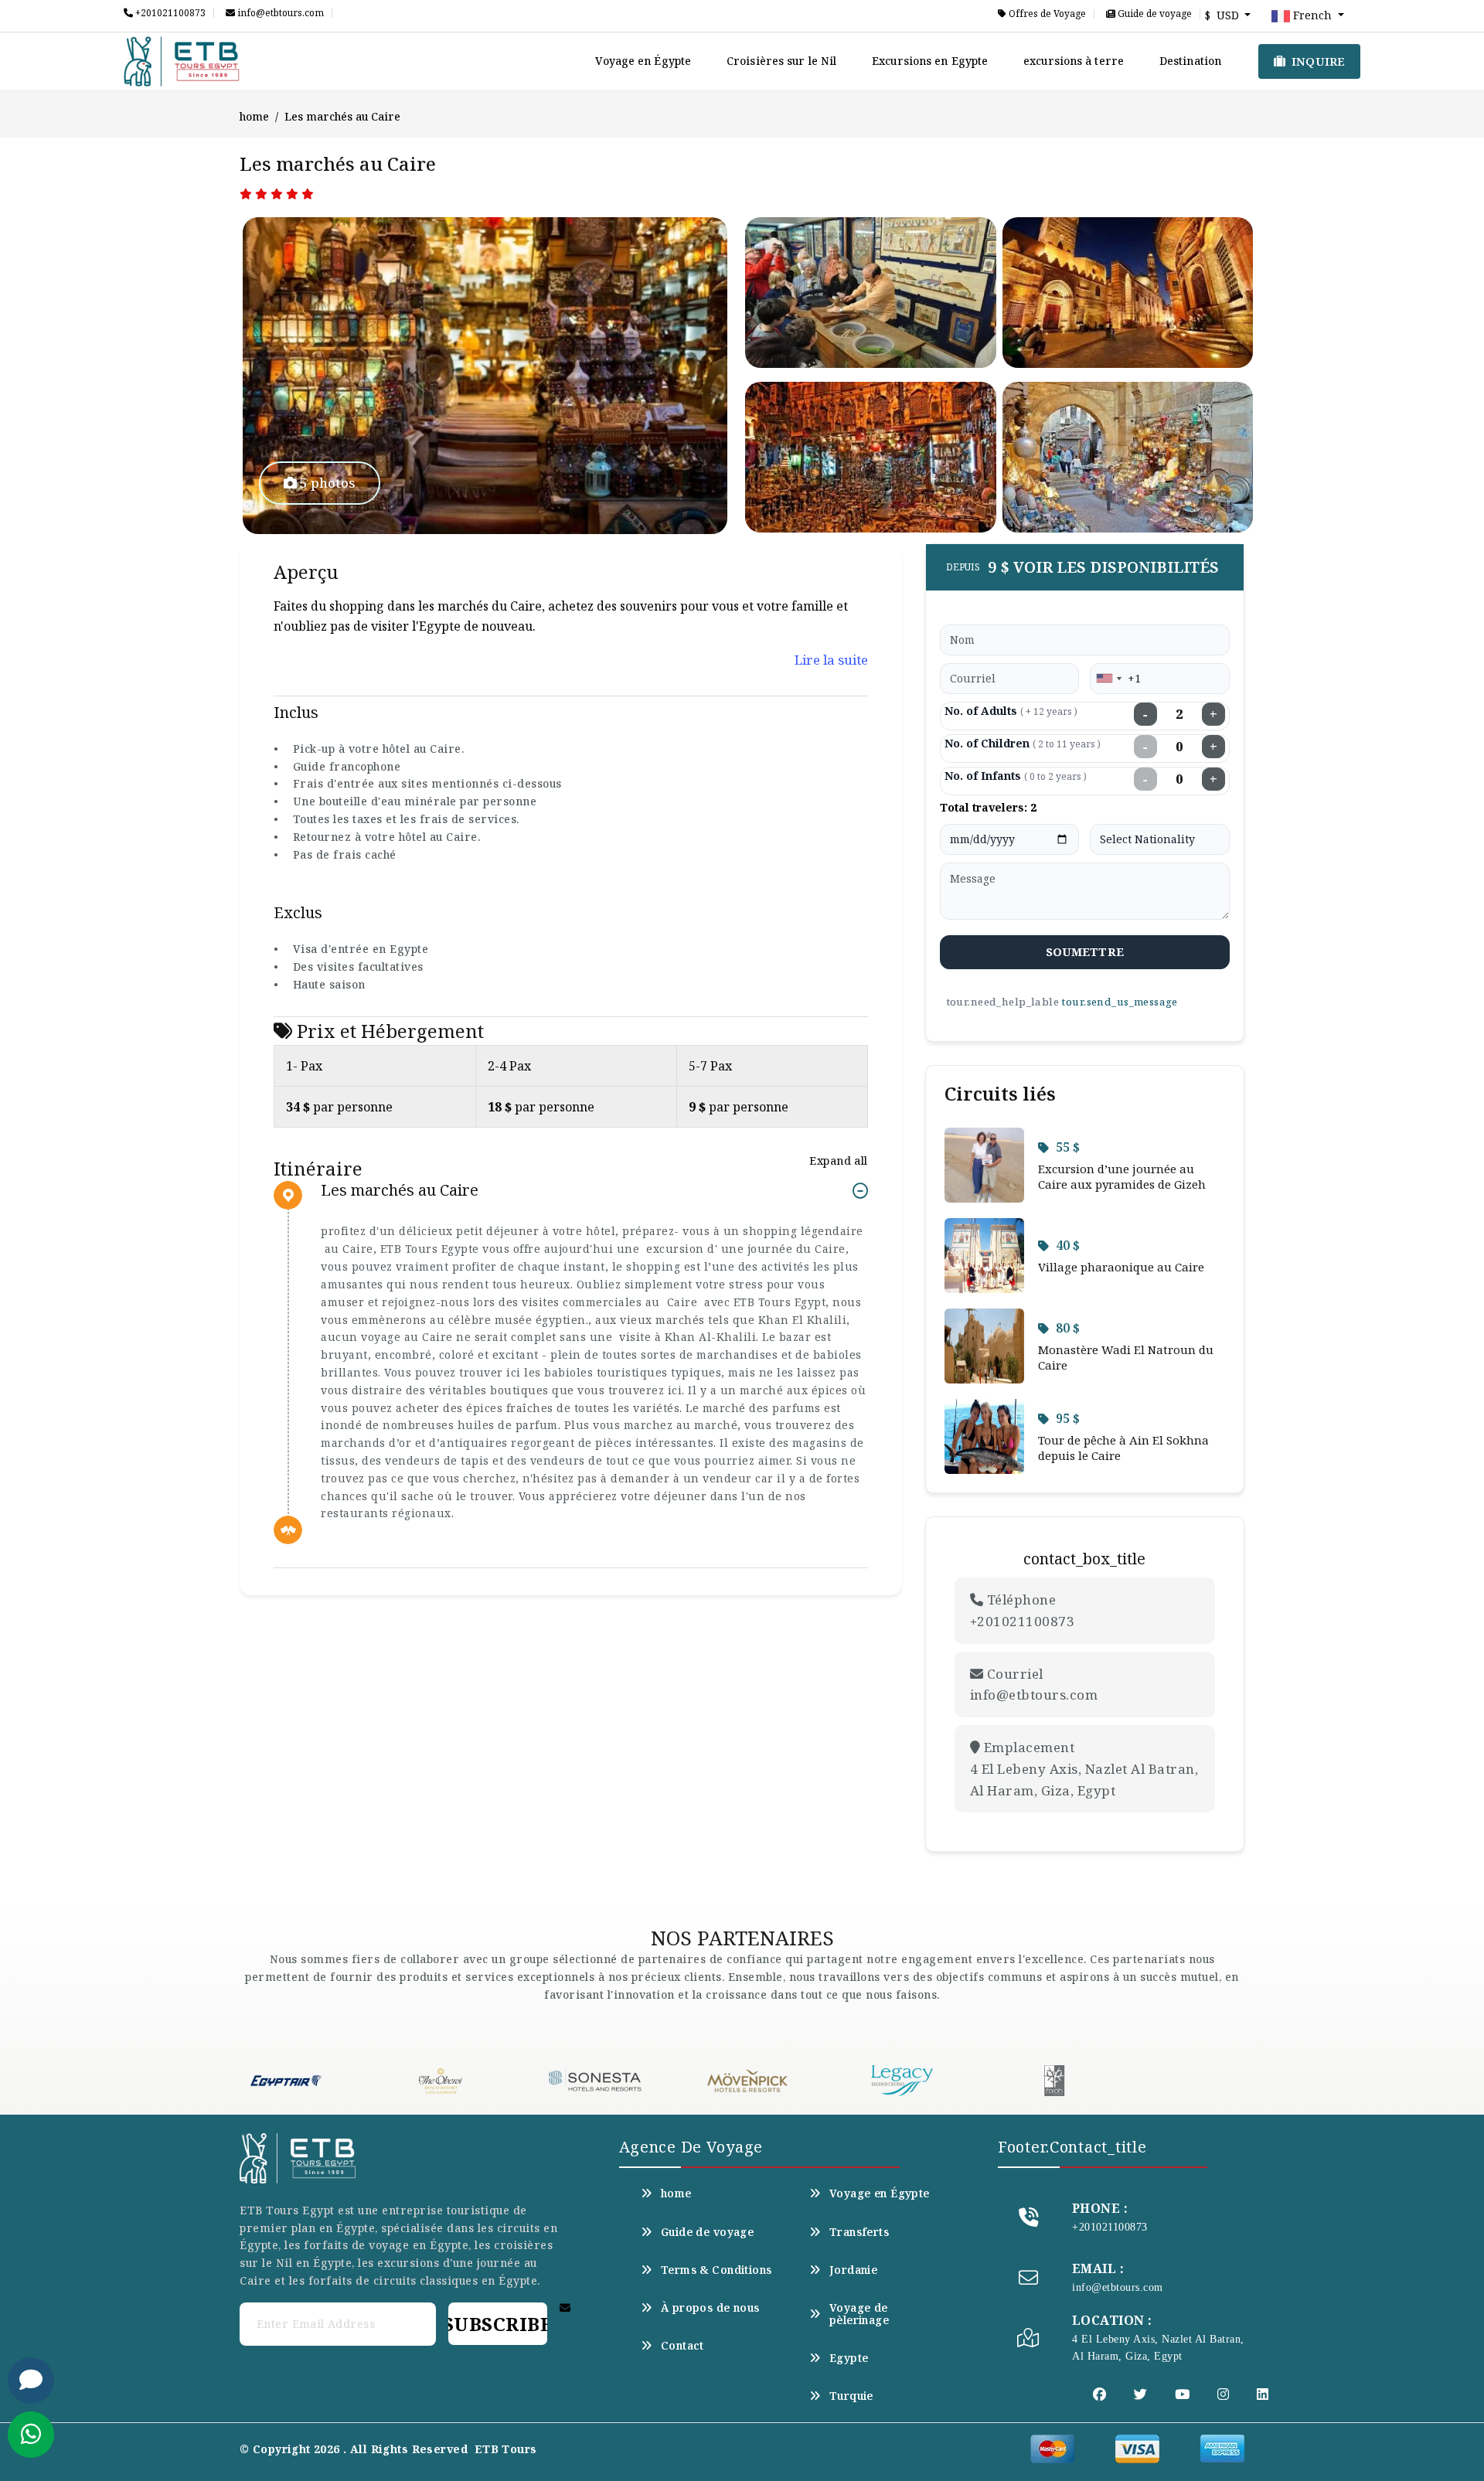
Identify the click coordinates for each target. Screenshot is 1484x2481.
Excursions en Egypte (930, 61)
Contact (682, 2346)
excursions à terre (1074, 61)
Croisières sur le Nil (781, 61)
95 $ (1068, 1418)
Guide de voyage (1154, 14)
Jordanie (853, 2270)
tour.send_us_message (1119, 1002)
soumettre (1085, 951)
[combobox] (1108, 679)
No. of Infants (1016, 776)
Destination (1190, 61)
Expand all (838, 1161)
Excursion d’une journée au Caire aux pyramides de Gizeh (1122, 1176)
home (254, 116)
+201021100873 (169, 13)
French (1312, 15)
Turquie (851, 2396)
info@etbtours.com (279, 13)
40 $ (1068, 1245)
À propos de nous (710, 2308)
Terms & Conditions (716, 2270)
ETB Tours (506, 2449)
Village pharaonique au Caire (1121, 1267)
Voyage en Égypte (643, 61)
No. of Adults (1011, 711)
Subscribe (498, 2324)
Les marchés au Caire (400, 1191)
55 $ (1068, 1147)
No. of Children (1023, 743)
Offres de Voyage (1046, 14)
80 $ (1068, 1328)
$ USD (1224, 15)
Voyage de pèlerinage (859, 2314)
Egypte (849, 2358)
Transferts (859, 2232)
